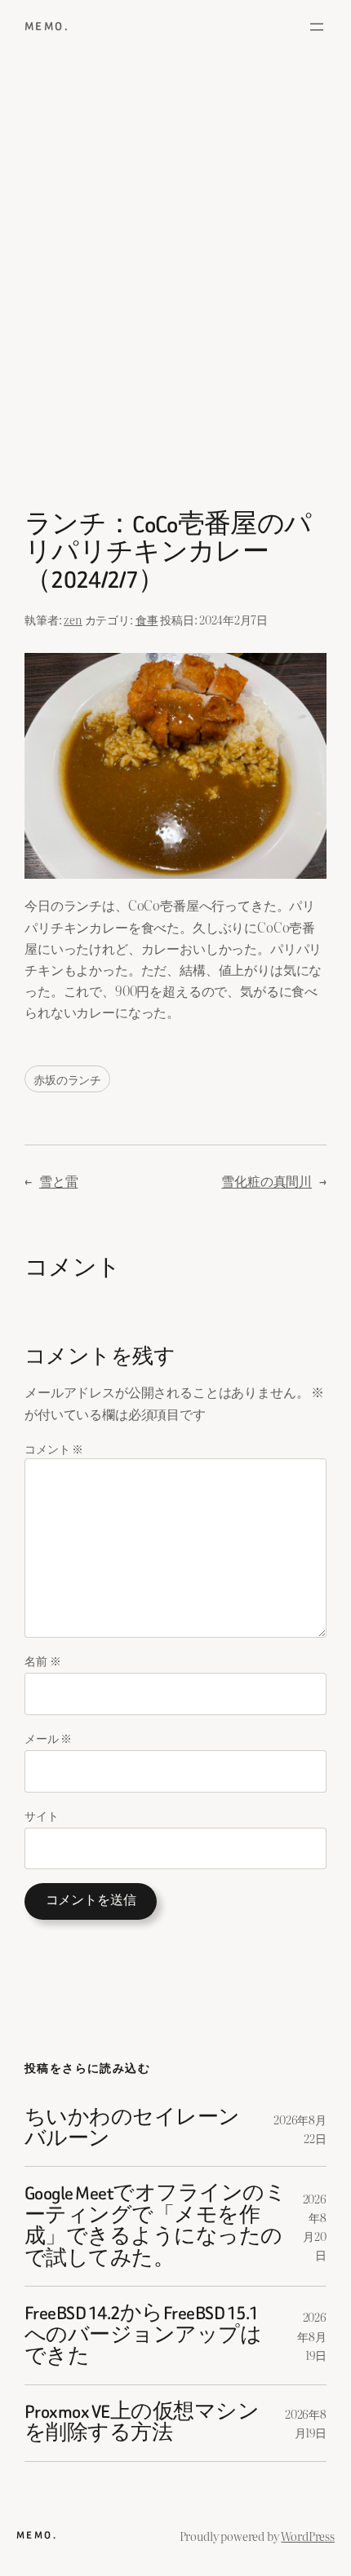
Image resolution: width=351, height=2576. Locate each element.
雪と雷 (59, 1180)
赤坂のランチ (67, 1079)
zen (73, 619)
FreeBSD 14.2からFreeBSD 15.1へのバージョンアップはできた (143, 2335)
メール (48, 1738)
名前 (42, 1660)
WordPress (308, 2536)
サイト (42, 1815)
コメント (54, 1448)
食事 (147, 619)
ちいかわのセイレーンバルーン (132, 2129)
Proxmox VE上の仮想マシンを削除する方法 (142, 2423)
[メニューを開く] (317, 27)
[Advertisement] (175, 286)
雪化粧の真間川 (267, 1180)
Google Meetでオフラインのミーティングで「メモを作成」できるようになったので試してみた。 (155, 2226)
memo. (47, 26)
